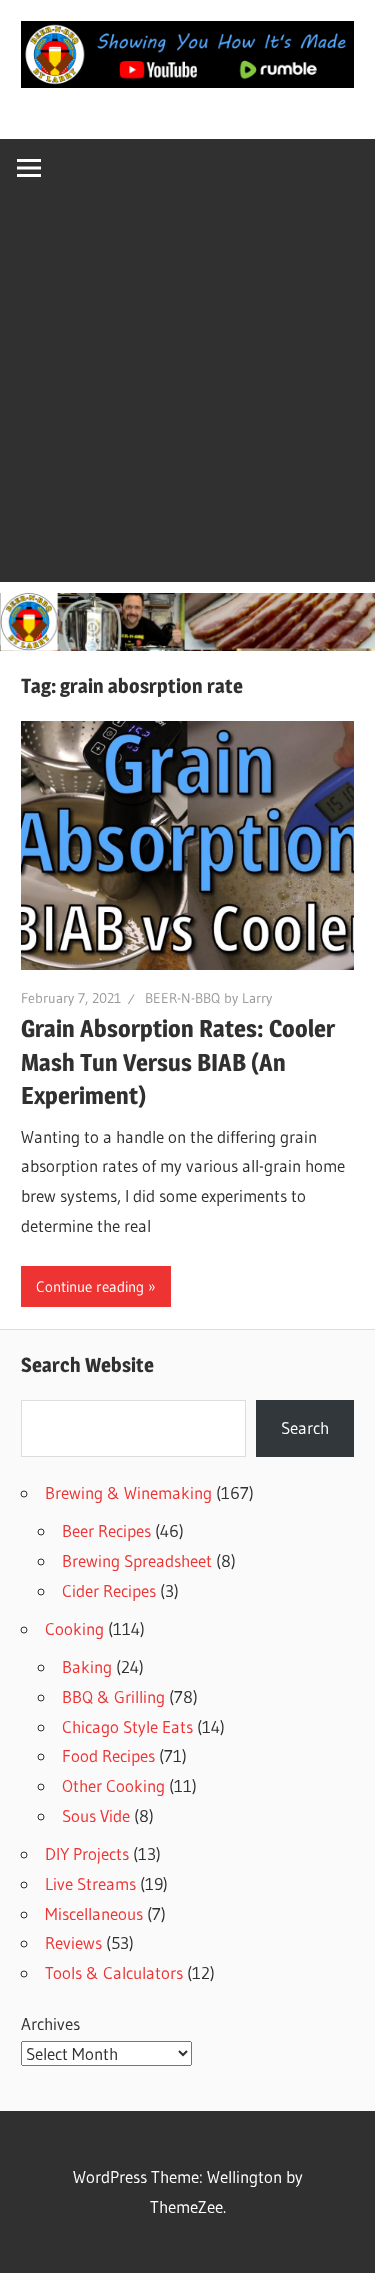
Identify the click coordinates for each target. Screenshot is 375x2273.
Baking (87, 1666)
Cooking (74, 1628)
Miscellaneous (94, 1913)
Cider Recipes (109, 1590)
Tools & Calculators (114, 1972)
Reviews (73, 1942)
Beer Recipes (106, 1530)
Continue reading (90, 1286)
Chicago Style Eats (127, 1726)
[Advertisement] (187, 394)
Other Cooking (113, 1785)
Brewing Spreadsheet (137, 1560)
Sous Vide (96, 1815)
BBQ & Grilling (113, 1696)
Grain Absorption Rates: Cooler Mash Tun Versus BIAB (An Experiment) (178, 1062)
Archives (50, 2023)
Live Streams (90, 1883)
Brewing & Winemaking (128, 1492)
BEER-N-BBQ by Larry (208, 998)
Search (305, 1427)
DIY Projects (87, 1853)
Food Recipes (108, 1755)
